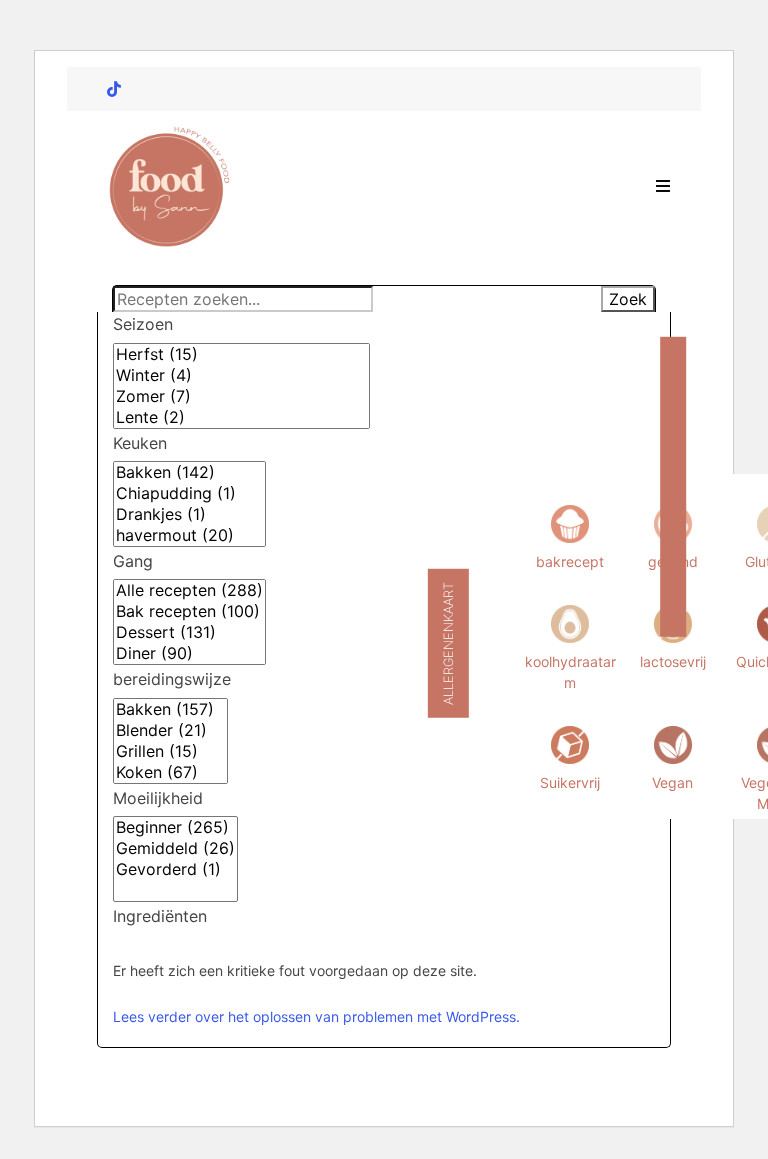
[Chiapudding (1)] (189, 493)
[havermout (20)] (189, 535)
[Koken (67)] (170, 772)
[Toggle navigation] (663, 186)
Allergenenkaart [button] (448, 643)
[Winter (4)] (241, 375)
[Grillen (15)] (170, 751)
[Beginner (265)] (175, 827)
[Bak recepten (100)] (189, 611)
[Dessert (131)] (189, 632)
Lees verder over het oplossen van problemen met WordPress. (316, 1016)
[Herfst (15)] (241, 354)
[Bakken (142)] (189, 472)
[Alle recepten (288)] (189, 590)
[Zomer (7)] (241, 396)
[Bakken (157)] (170, 709)
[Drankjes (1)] (189, 514)
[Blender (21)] (170, 730)
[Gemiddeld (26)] (175, 848)
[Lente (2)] (241, 417)
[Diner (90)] (189, 653)
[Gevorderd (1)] (175, 869)
